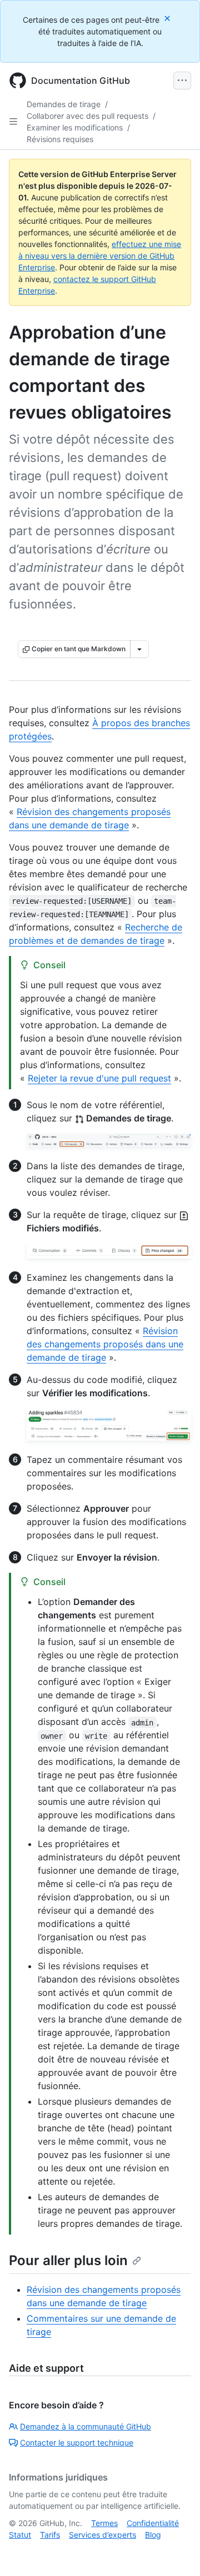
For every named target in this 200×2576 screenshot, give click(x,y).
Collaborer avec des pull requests (87, 116)
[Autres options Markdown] (139, 649)
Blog (153, 2535)
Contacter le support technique (77, 2442)
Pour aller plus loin (68, 2260)
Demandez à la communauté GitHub (86, 2426)
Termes (104, 2523)
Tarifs (50, 2535)
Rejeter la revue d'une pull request (99, 1078)
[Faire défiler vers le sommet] (176, 2552)
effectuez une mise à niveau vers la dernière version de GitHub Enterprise (100, 256)
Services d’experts (102, 2535)
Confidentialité (153, 2523)
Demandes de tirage (64, 104)
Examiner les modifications (75, 127)
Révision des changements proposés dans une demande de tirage (105, 1344)
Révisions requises (60, 139)
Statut (20, 2535)
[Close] (168, 18)
